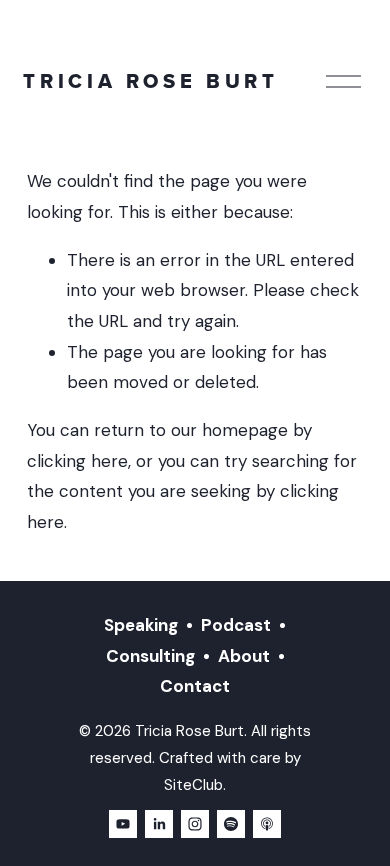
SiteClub (193, 785)
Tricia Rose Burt (150, 81)
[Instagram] (195, 824)
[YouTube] (123, 824)
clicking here (77, 461)
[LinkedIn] (159, 824)
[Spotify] (231, 824)
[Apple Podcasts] (267, 824)
